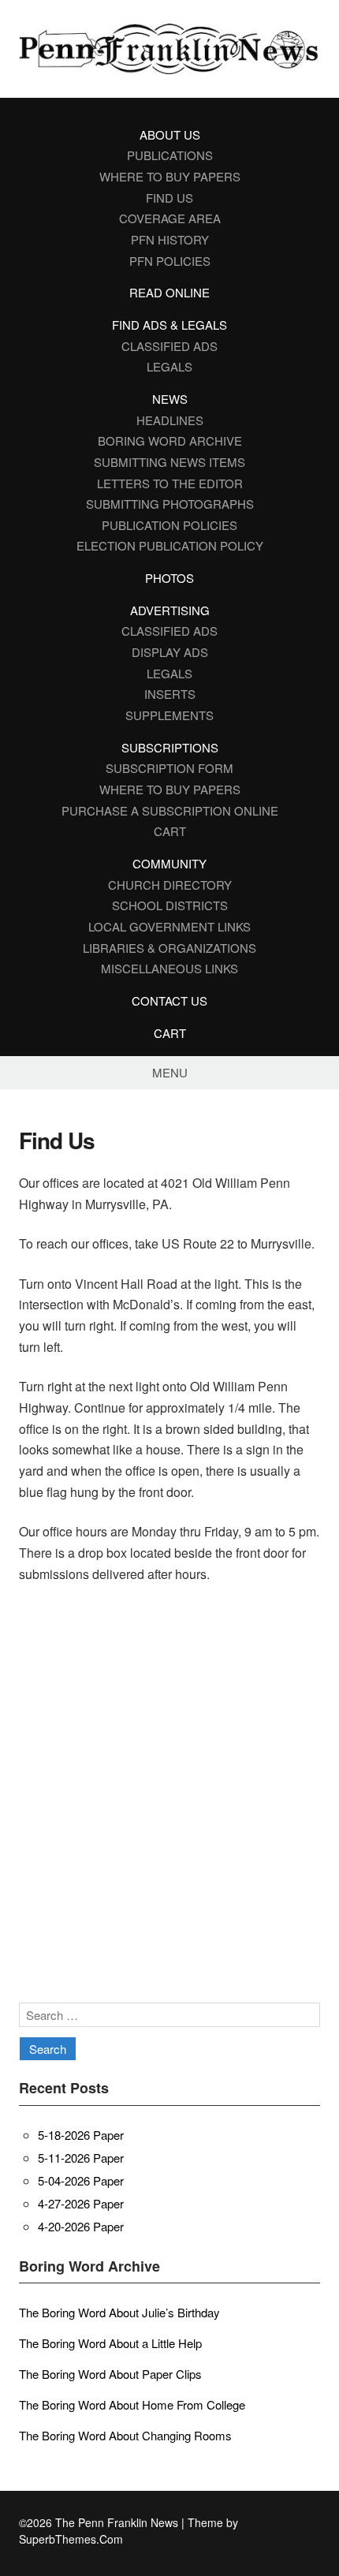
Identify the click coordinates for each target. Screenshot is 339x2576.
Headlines (170, 420)
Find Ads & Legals (169, 325)
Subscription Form (169, 768)
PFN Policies (170, 261)
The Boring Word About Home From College (132, 2404)
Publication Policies (169, 525)
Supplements (169, 715)
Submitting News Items (169, 462)
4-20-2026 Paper (81, 2226)
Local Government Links (169, 926)
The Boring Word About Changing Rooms (125, 2435)
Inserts (170, 694)
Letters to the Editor (170, 483)
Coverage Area (170, 218)
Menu (170, 1072)
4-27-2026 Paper (81, 2203)
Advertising (170, 610)
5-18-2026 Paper (81, 2135)
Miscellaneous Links (169, 968)
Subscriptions (170, 747)
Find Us (169, 198)
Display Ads (170, 652)
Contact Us (169, 1001)
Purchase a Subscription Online (170, 810)
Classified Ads (169, 346)
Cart (170, 831)
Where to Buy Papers (170, 176)
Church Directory (170, 885)
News (170, 399)
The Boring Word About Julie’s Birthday (119, 2312)
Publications (170, 155)
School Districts (170, 905)
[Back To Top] (316, 2523)
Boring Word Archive (170, 441)
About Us (170, 134)
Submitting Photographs (170, 504)
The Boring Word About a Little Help (110, 2343)
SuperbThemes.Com (71, 2539)
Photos (169, 578)
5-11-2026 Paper (81, 2158)
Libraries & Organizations (169, 948)
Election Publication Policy (170, 545)
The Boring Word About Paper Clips (110, 2374)
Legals (169, 366)
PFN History (170, 239)
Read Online (169, 292)
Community (169, 863)
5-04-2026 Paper (81, 2180)
